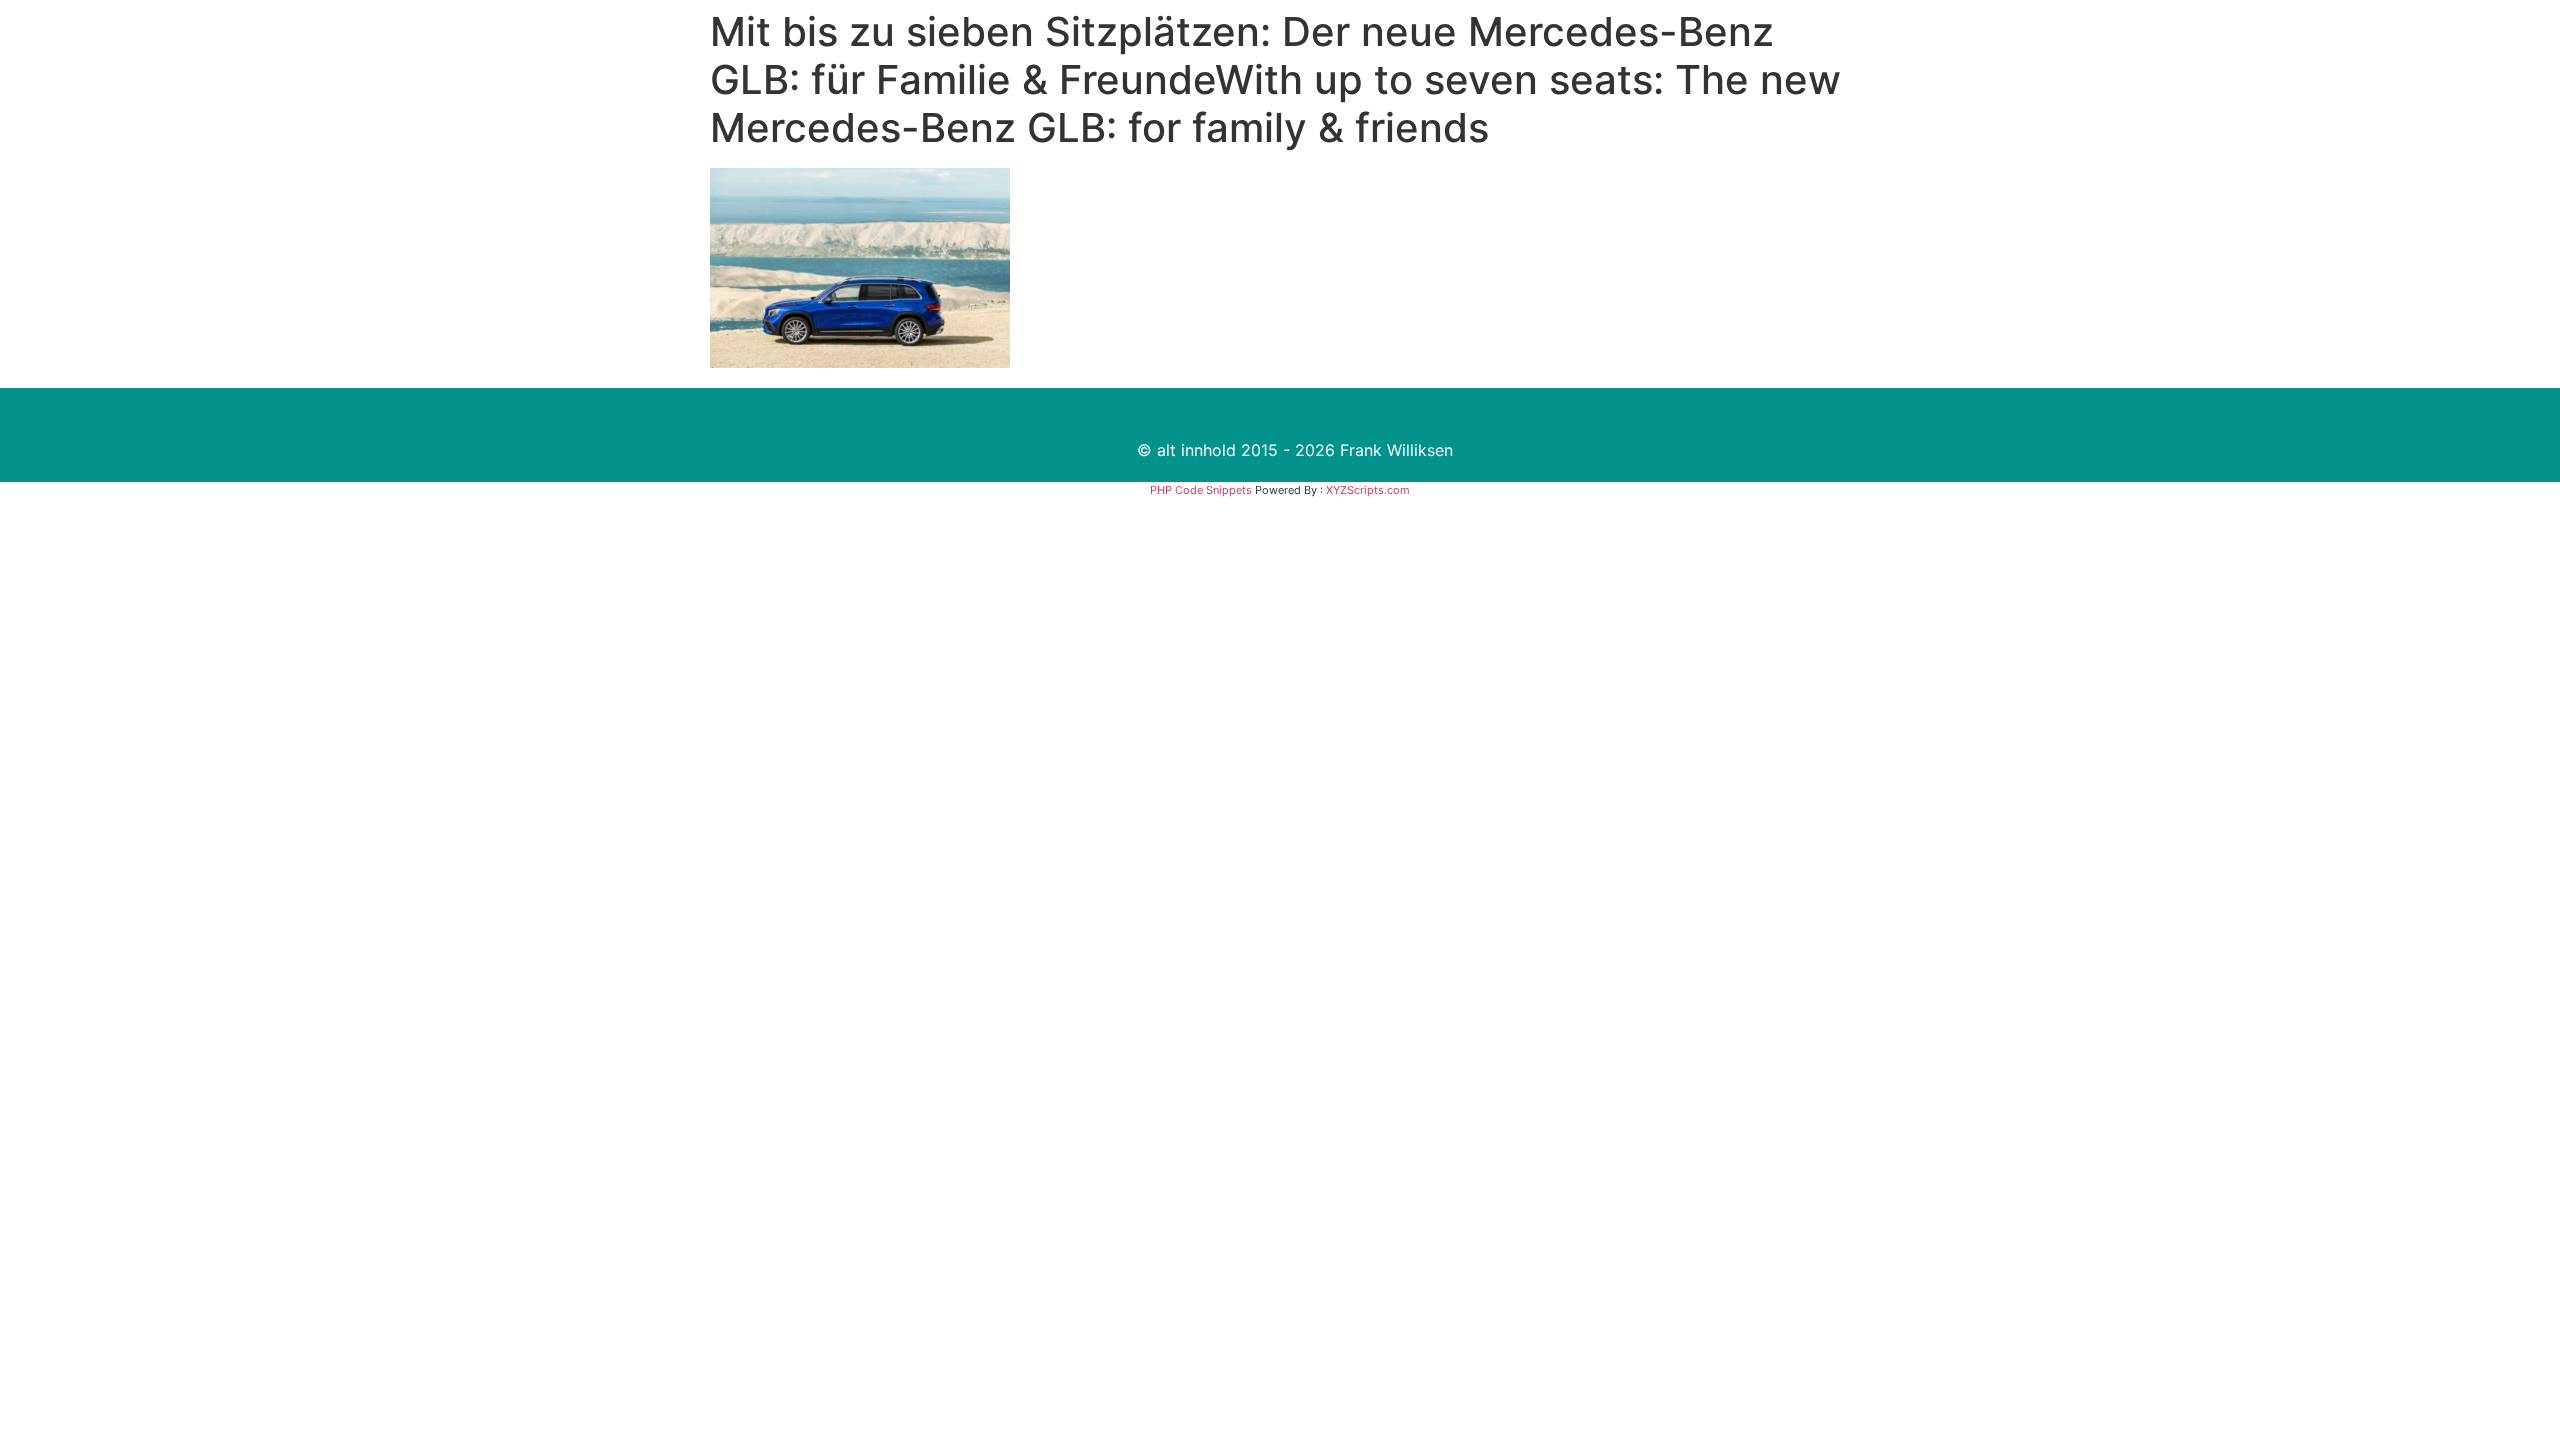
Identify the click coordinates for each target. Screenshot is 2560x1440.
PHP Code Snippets (1201, 490)
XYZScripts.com (1368, 490)
